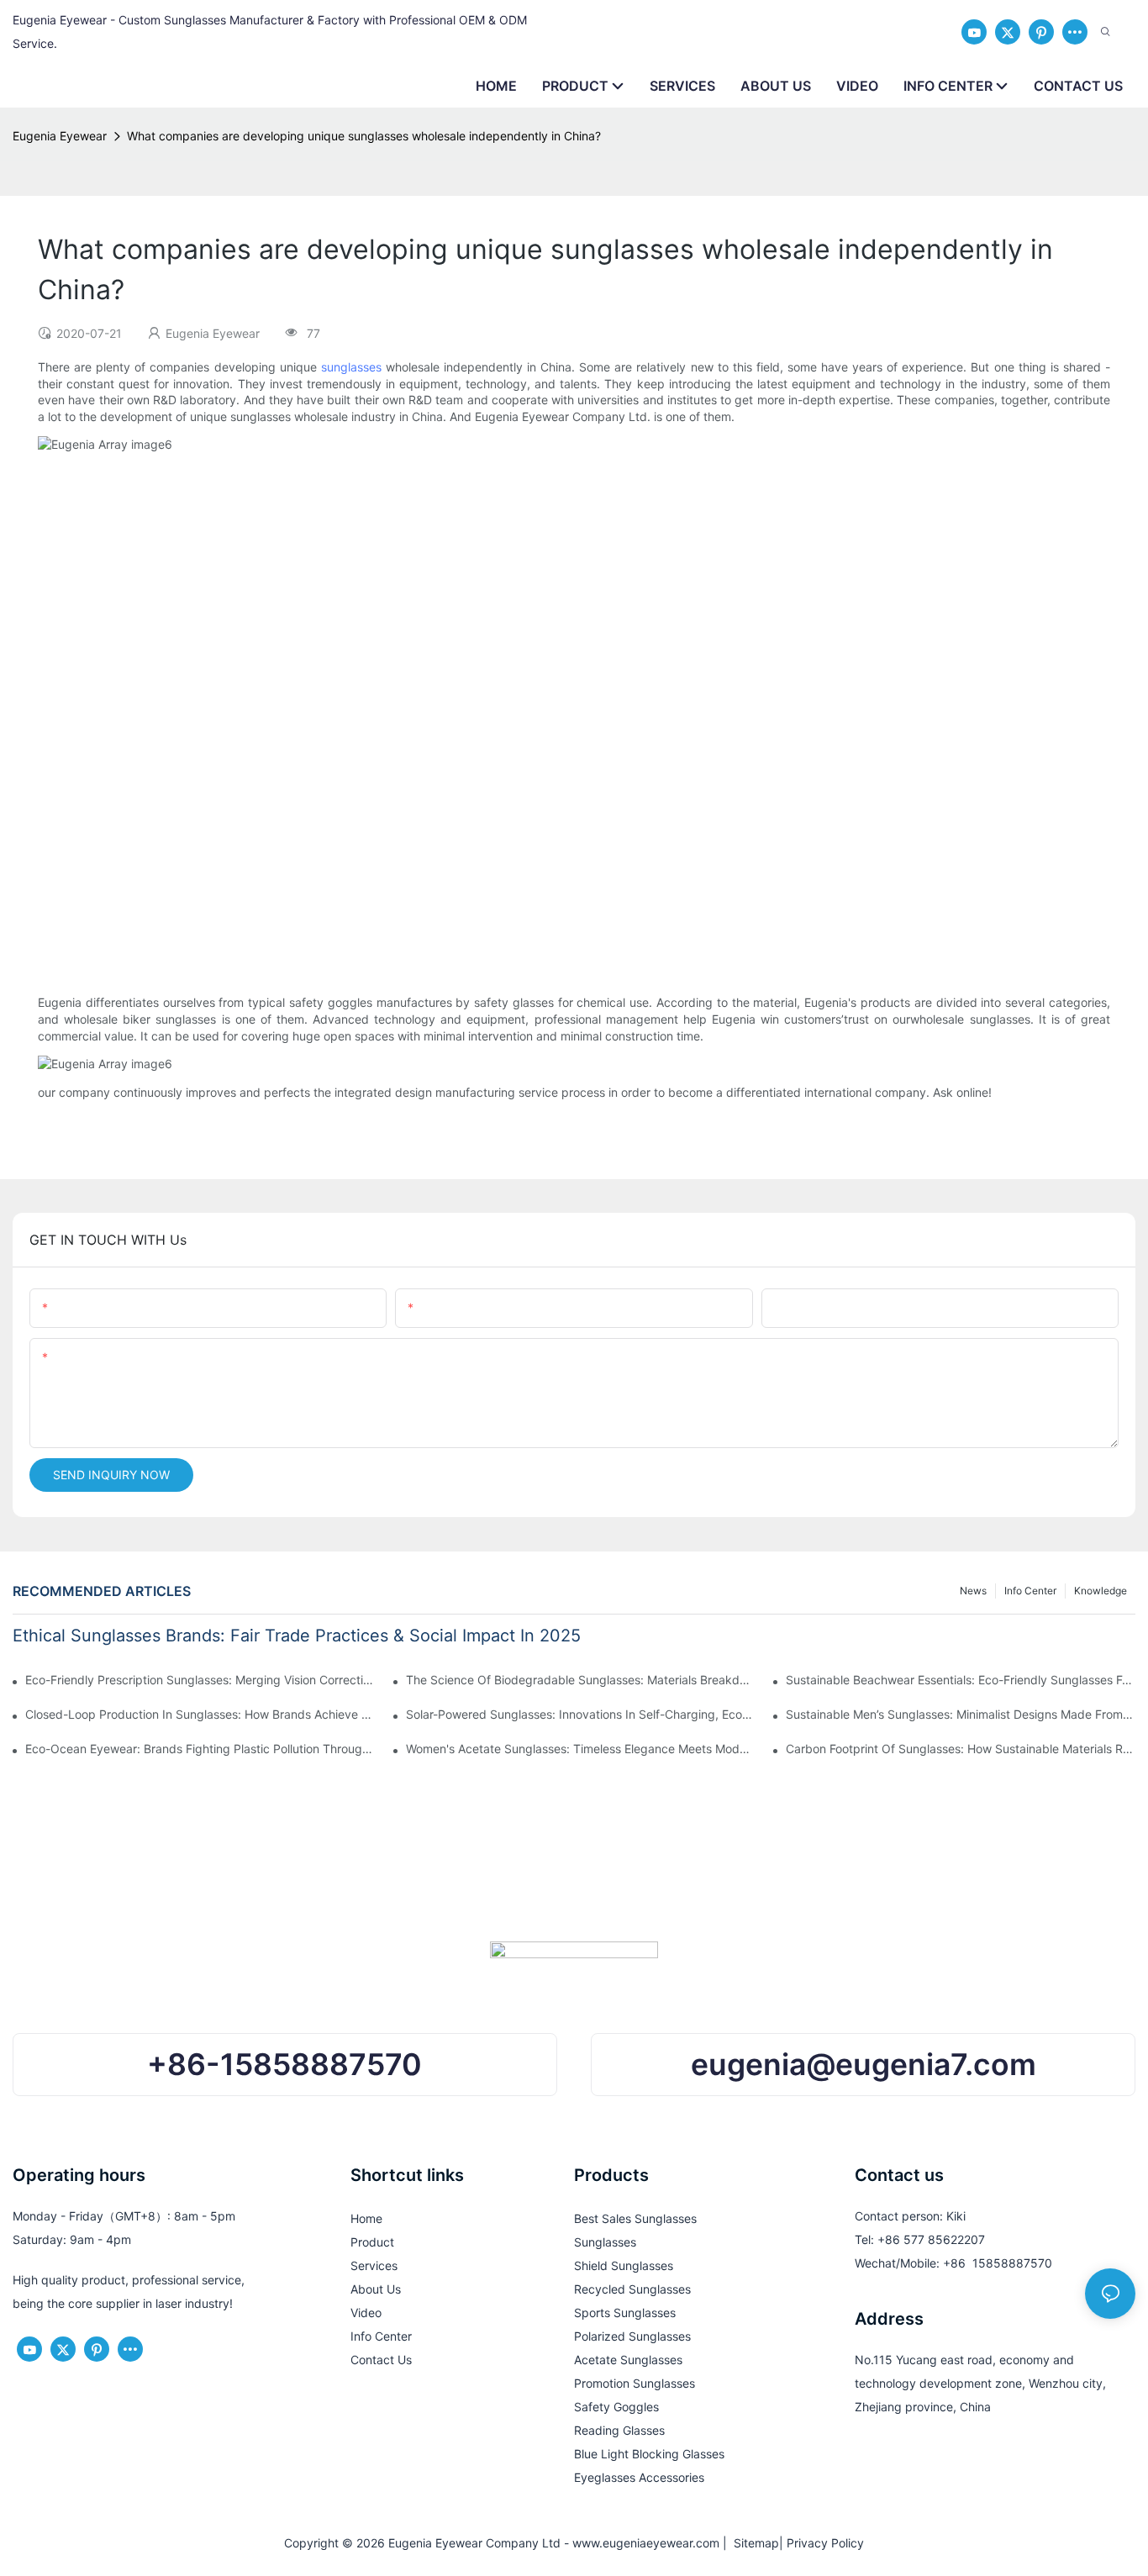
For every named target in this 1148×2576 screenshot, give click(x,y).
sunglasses (351, 367)
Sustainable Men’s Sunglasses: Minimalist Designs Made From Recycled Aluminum (961, 1714)
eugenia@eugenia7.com (864, 2065)
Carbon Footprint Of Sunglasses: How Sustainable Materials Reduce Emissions (961, 1749)
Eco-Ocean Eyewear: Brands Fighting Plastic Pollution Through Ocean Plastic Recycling (200, 1749)
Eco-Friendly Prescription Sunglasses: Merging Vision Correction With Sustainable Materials (200, 1680)
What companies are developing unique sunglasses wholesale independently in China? (364, 136)
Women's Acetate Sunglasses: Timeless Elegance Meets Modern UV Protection (581, 1749)
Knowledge (1101, 1591)
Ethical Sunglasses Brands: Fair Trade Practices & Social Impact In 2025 (297, 1636)
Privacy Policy (825, 2543)
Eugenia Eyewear (60, 136)
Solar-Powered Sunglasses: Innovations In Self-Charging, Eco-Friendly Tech (581, 1714)
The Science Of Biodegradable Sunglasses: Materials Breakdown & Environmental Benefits (581, 1680)
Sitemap (753, 2543)
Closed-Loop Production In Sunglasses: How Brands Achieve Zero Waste (200, 1714)
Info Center (1030, 1591)
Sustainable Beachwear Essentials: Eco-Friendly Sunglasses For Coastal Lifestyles (961, 1680)
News (973, 1591)
